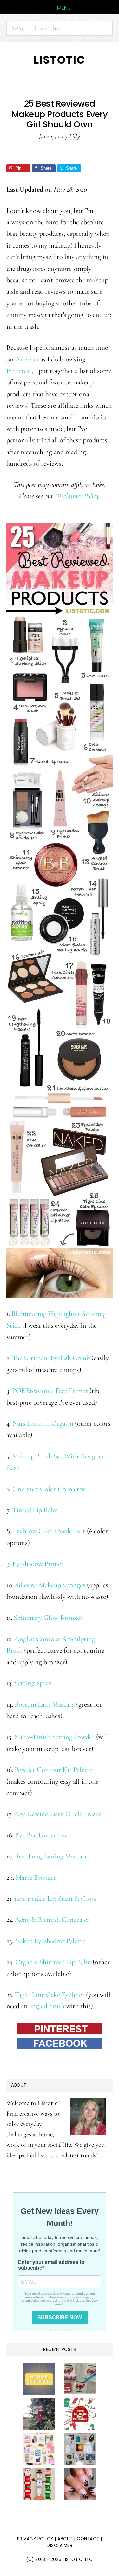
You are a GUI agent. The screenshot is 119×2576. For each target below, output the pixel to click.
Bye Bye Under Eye (41, 1835)
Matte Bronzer (36, 1877)
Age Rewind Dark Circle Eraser (58, 1814)
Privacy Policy (35, 2539)
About (65, 2539)
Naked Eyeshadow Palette (50, 1941)
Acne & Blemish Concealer (52, 1919)
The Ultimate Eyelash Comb (51, 1358)
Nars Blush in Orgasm (43, 1423)
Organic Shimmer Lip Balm (53, 1962)
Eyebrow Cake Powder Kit (49, 1531)
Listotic (60, 60)
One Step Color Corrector (49, 1489)
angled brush (47, 2006)
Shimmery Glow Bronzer (48, 1617)
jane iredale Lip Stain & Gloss (55, 1898)
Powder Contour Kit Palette (53, 1769)
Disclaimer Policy (77, 496)
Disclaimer (60, 2546)
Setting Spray (33, 1683)
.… (102, 2155)
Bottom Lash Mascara (45, 1704)
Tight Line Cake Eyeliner (50, 1994)
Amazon (27, 359)
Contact (89, 2539)
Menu (64, 8)
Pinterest (19, 371)
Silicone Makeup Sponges (50, 1585)
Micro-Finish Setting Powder (54, 1737)
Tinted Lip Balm (35, 1510)
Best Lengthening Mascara (51, 1856)
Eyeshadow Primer (38, 1564)
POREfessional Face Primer (50, 1390)
